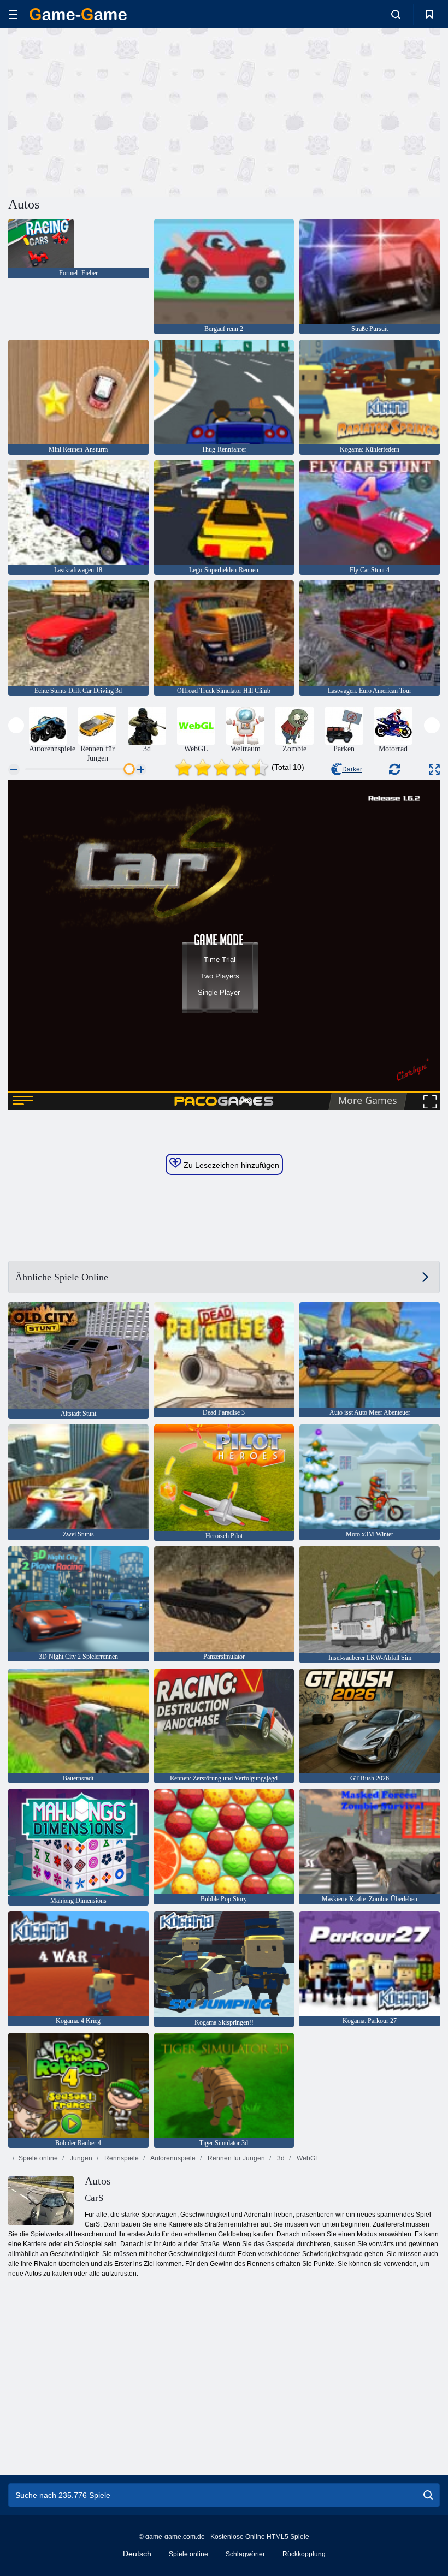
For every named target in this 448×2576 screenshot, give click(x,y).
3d (280, 2158)
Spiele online (38, 2158)
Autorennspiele (172, 2158)
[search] (428, 2495)
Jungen (80, 2158)
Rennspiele (121, 2158)
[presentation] (16, 725)
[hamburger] (13, 14)
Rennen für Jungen (235, 2158)
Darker (352, 769)
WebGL (307, 2158)
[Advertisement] (116, 111)
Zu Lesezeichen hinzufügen (230, 1165)
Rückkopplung (304, 2554)
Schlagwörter (245, 2554)
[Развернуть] (434, 770)
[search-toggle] (396, 14)
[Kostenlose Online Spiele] (78, 14)
